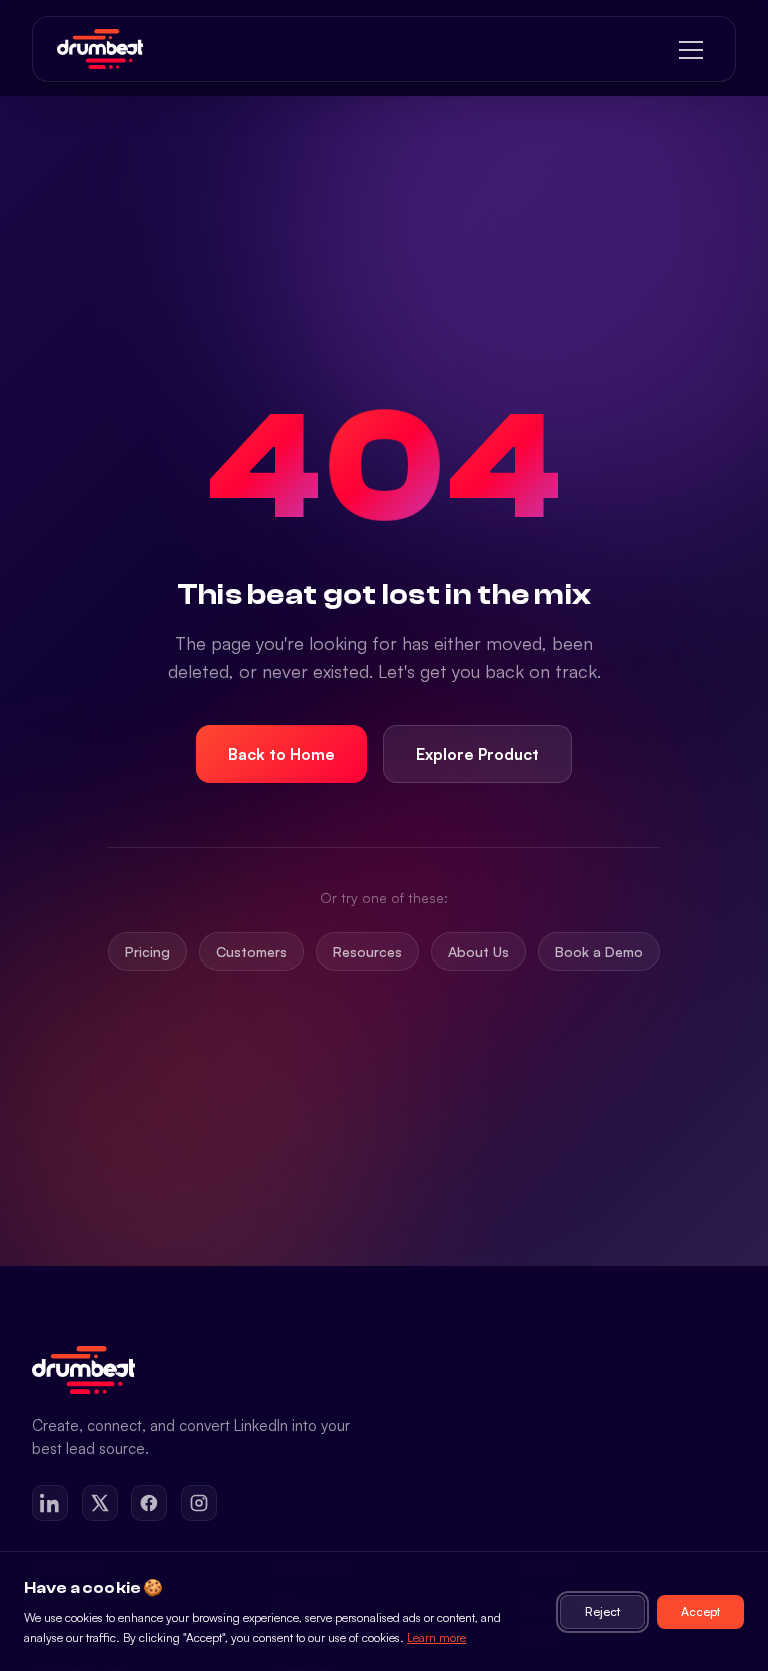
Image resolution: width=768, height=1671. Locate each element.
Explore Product (477, 754)
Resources (367, 951)
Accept (700, 1611)
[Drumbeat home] (100, 49)
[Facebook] (149, 1503)
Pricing (147, 951)
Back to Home (281, 754)
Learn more (436, 1637)
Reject (602, 1611)
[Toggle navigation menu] (691, 49)
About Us (478, 951)
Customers (251, 951)
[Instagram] (199, 1503)
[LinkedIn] (50, 1503)
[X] (100, 1503)
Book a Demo (599, 951)
